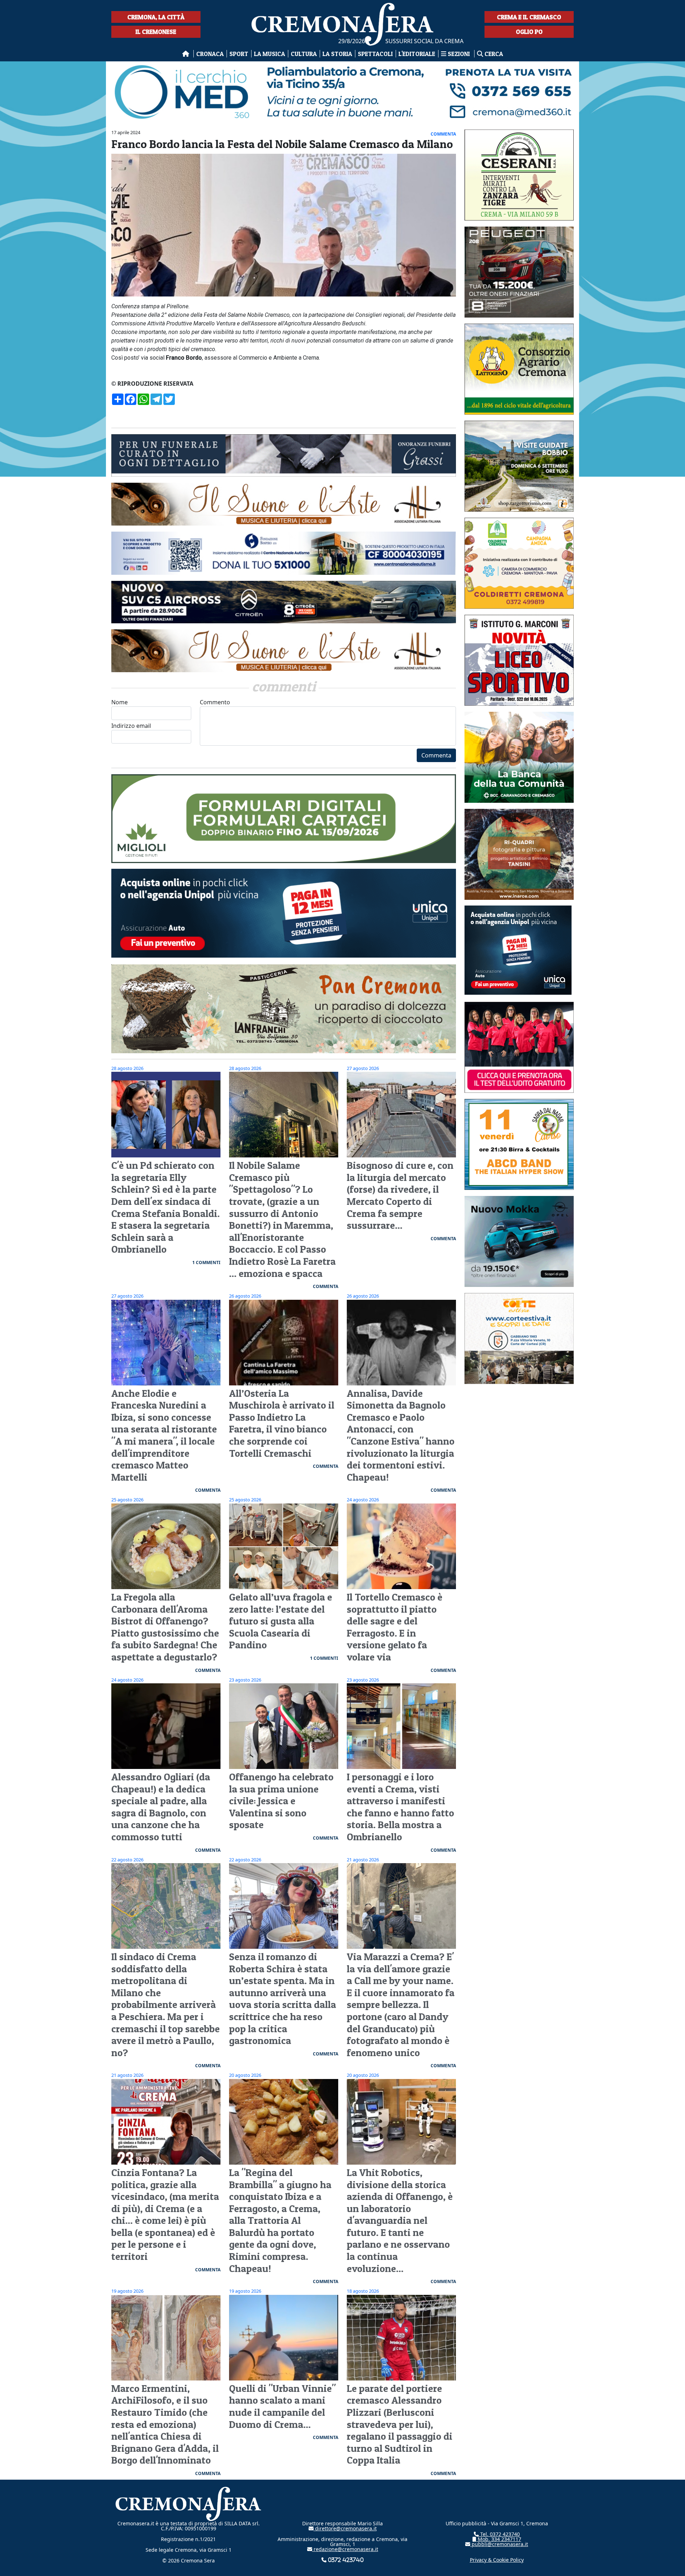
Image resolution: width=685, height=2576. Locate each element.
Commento (215, 702)
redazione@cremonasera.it (345, 2549)
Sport (239, 54)
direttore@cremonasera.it (345, 2528)
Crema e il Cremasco (529, 17)
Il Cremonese (156, 32)
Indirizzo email (131, 726)
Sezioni (459, 54)
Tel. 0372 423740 (499, 2534)
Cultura (304, 54)
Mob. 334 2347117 (499, 2539)
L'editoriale (417, 54)
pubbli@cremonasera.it (499, 2544)
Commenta (436, 755)
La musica (270, 54)
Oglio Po (529, 32)
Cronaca (210, 54)
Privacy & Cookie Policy (497, 2560)
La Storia (337, 54)
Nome (120, 702)
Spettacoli (375, 54)
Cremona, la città (156, 17)
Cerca (493, 54)
